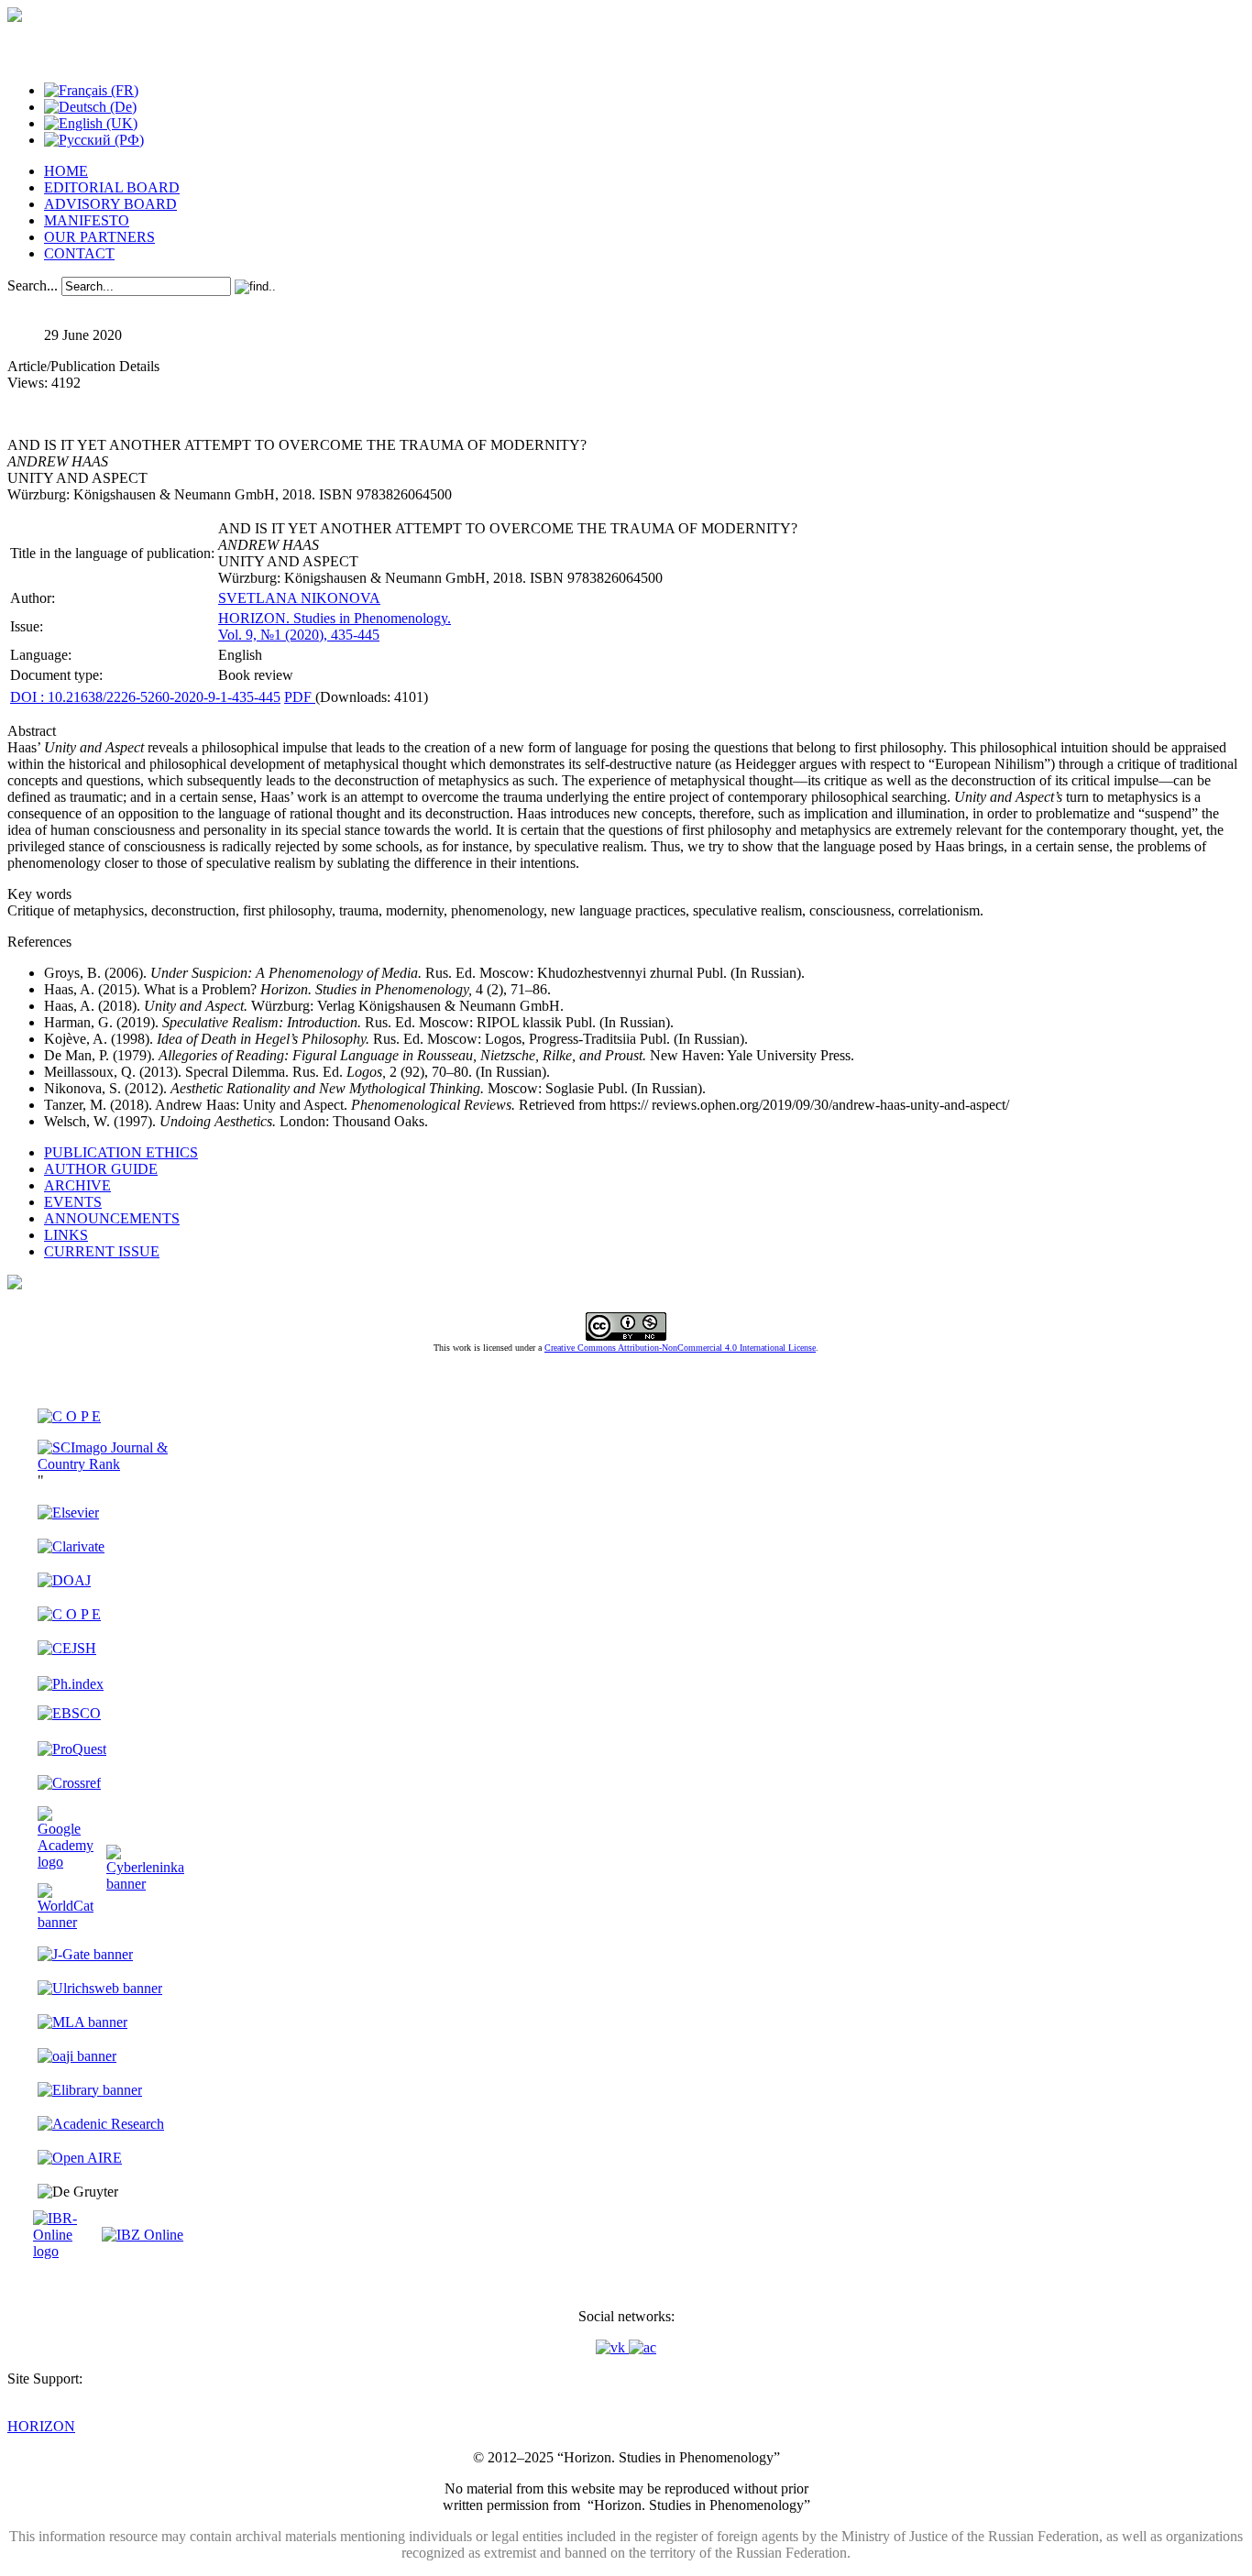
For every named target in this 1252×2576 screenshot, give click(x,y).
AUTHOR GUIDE (101, 1169)
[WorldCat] (66, 1922)
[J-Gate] (85, 1954)
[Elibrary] (90, 2090)
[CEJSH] (67, 1648)
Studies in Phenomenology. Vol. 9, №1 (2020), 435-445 (335, 626)
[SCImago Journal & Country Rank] (111, 1464)
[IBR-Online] (66, 2251)
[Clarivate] (71, 1546)
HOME (66, 171)
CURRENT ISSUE (102, 1251)
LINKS (66, 1235)
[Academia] (642, 2347)
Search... (33, 285)
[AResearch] (101, 2124)
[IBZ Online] (143, 2235)
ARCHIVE (77, 1185)
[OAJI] (77, 2056)
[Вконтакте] (612, 2347)
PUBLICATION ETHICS (121, 1152)
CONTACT (79, 253)
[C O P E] (69, 1416)
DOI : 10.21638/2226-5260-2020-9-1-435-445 (145, 697)
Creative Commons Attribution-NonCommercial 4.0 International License (680, 1348)
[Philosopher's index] (71, 1684)
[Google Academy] (66, 1862)
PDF (300, 697)
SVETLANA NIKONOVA (299, 598)
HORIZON (41, 2426)
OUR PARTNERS (99, 237)
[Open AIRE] (80, 2158)
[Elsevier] (68, 1513)
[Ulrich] (100, 1988)
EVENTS (73, 1202)
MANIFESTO (87, 220)
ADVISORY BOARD (110, 204)
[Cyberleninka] (145, 1884)
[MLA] (82, 2022)
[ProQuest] (72, 1749)
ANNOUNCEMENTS (112, 1218)
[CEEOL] (69, 1614)
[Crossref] (69, 1783)
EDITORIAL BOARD (112, 187)
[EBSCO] (69, 1713)
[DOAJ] (64, 1580)
